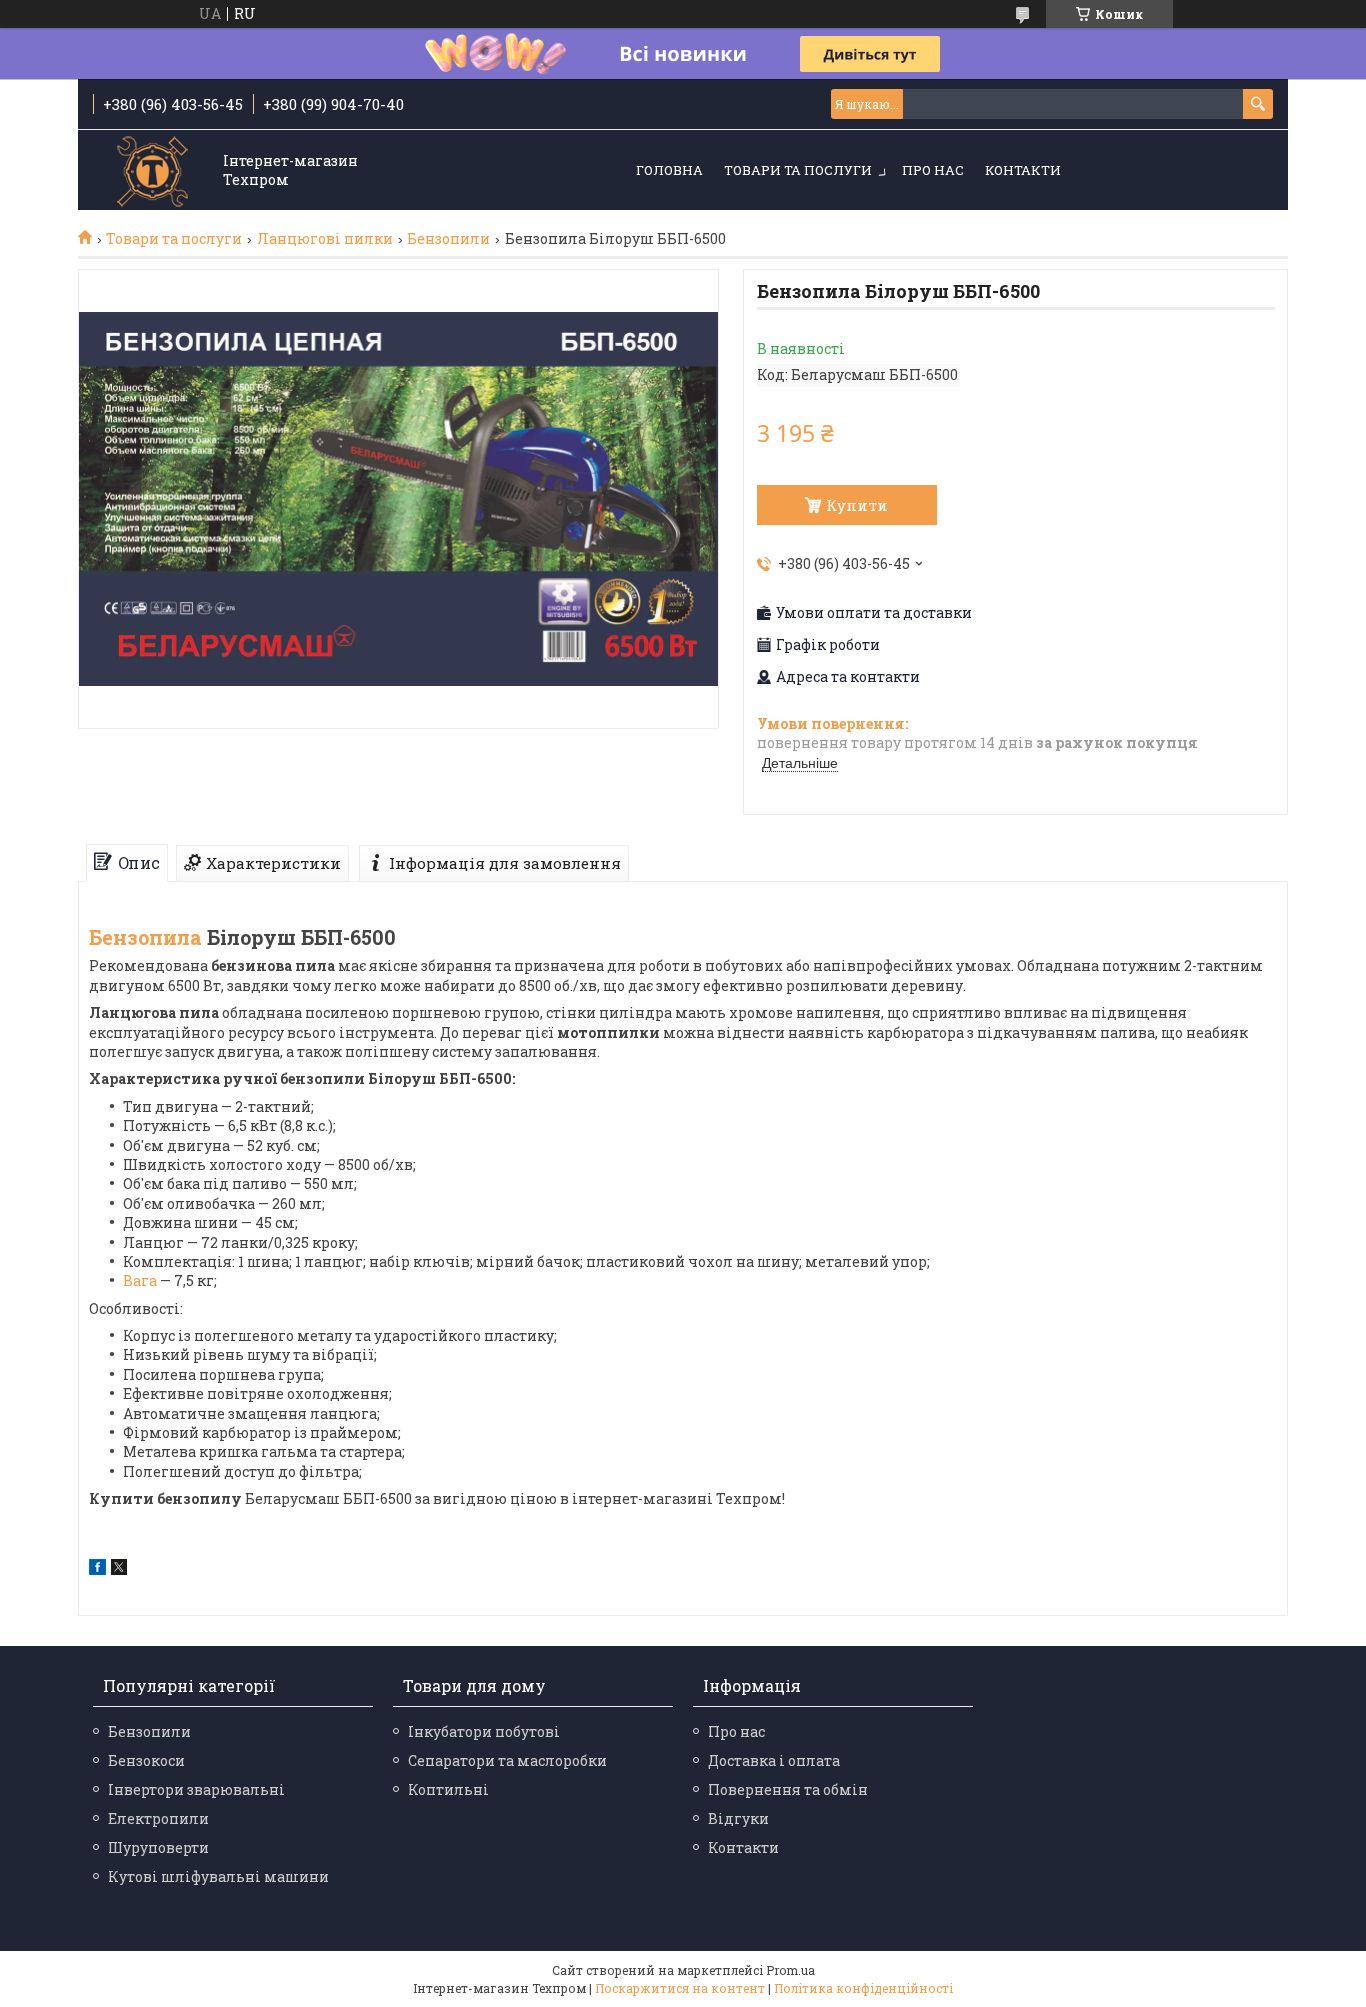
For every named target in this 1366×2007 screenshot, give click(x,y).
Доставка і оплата (774, 1760)
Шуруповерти (158, 1847)
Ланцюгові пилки (325, 239)
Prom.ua (790, 1970)
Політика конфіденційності (863, 1988)
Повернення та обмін (788, 1789)
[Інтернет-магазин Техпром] (153, 171)
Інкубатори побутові (484, 1731)
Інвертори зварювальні (196, 1789)
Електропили (158, 1818)
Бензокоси (146, 1760)
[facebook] (97, 1569)
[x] (119, 1569)
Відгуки (738, 1818)
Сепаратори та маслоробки (507, 1760)
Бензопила (145, 937)
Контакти (1023, 170)
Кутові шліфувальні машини (218, 1876)
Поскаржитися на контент (680, 1988)
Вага (140, 1280)
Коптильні (448, 1789)
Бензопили (448, 239)
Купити (857, 505)
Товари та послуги (798, 170)
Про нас (933, 170)
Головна (669, 170)
